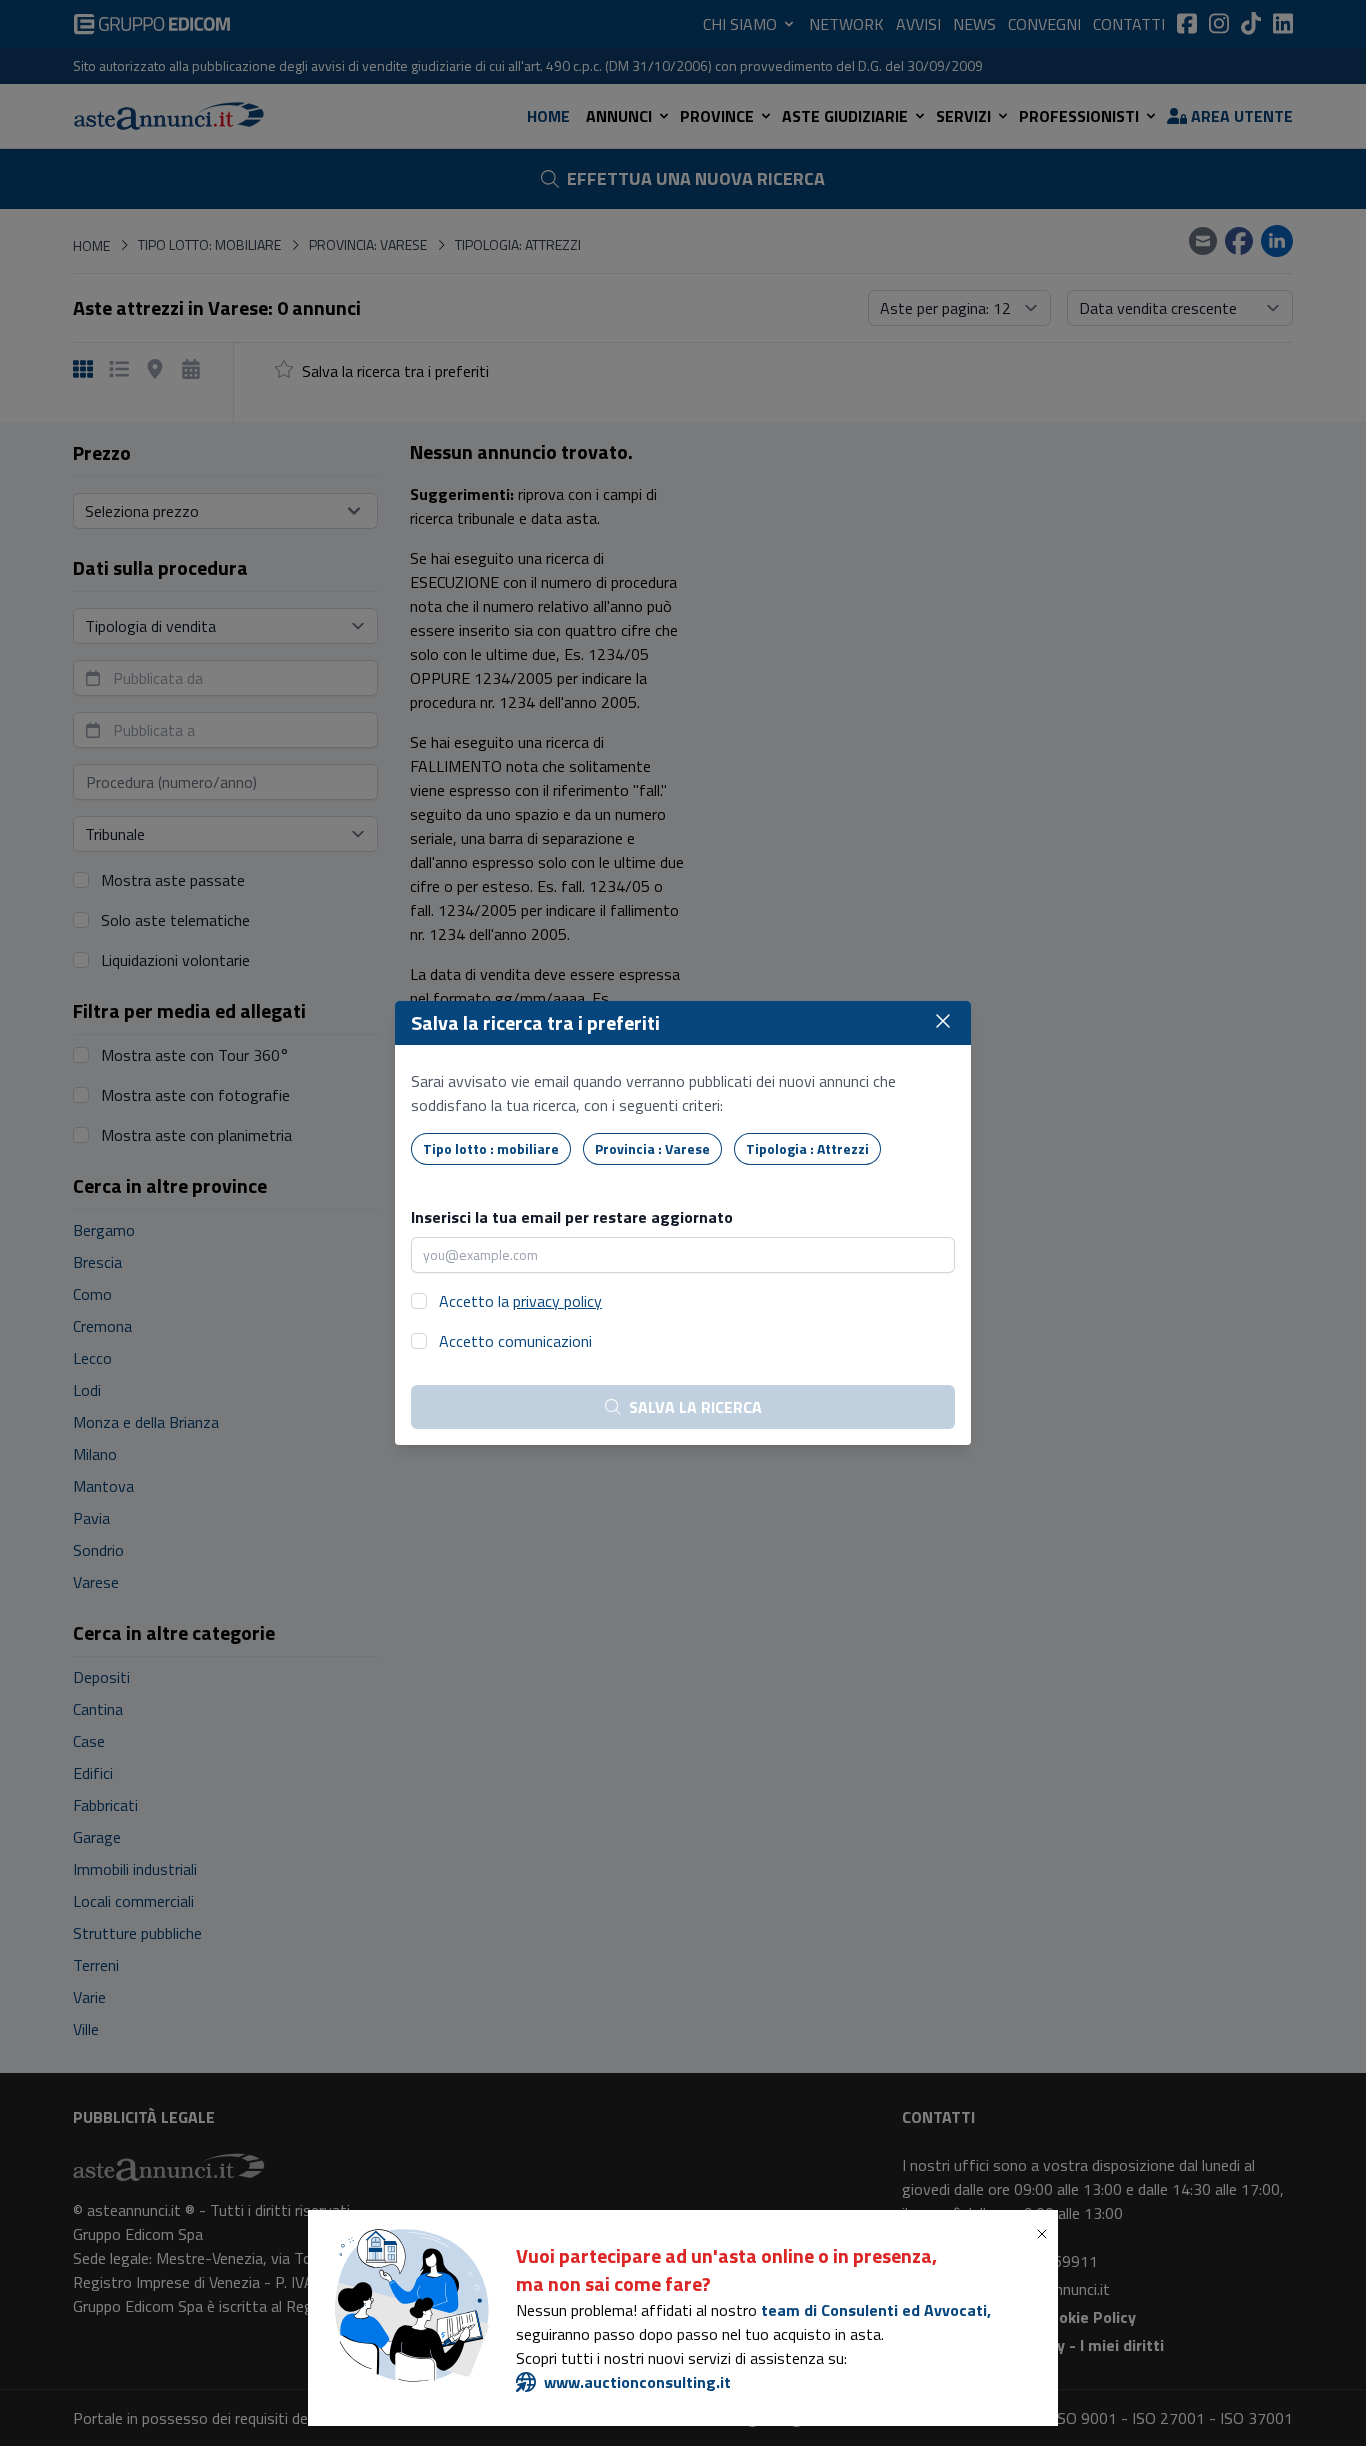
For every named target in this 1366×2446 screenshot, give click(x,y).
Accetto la (520, 1301)
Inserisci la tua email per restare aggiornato (572, 1217)
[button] (1046, 2234)
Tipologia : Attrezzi (807, 1148)
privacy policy (557, 1301)
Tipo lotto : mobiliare (491, 1148)
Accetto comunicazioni (515, 1341)
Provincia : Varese (652, 1148)
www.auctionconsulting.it (637, 2382)
